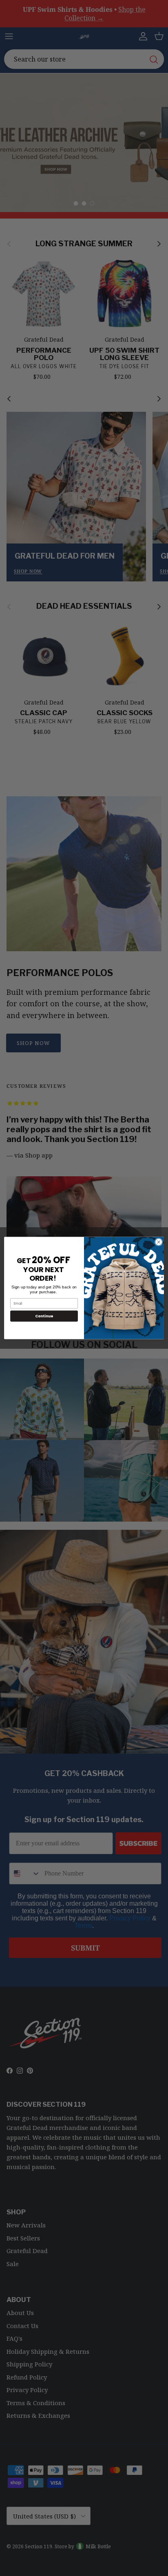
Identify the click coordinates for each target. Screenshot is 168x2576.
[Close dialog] (159, 1242)
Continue (44, 1316)
